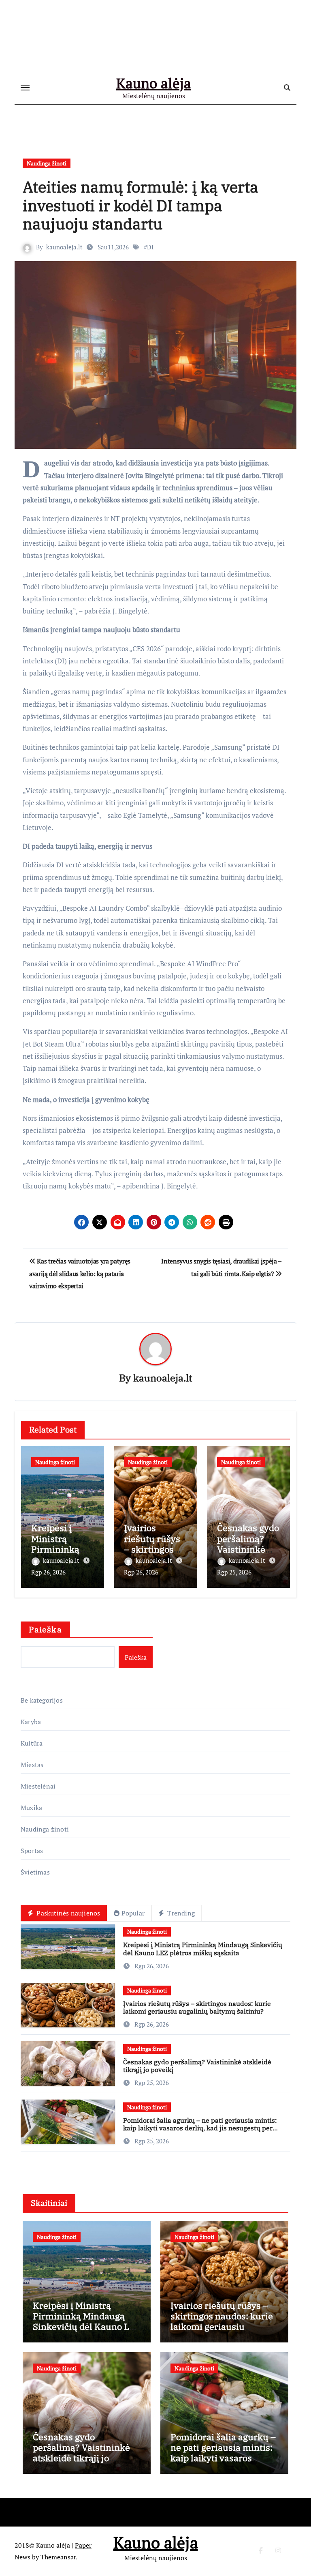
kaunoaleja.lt (64, 247)
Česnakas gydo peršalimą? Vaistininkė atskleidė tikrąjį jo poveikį (197, 2066)
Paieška (45, 1629)
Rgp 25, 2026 (234, 1572)
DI (150, 247)
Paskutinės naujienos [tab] (67, 1913)
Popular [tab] (133, 1913)
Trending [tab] (180, 1913)
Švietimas (35, 1872)
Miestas (32, 1765)
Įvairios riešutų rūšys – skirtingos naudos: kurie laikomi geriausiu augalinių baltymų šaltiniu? (197, 2007)
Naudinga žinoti (47, 163)
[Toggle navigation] (25, 88)
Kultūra (32, 1743)
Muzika (31, 1808)
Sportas (32, 1851)
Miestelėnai (38, 1786)
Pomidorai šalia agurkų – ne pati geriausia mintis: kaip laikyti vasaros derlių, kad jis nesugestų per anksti (200, 2128)
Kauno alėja (154, 83)
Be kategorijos (42, 1700)
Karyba (31, 1722)
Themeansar (58, 2557)
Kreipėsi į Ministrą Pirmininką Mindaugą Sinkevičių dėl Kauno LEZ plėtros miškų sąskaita (203, 1949)
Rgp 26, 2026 (48, 1572)
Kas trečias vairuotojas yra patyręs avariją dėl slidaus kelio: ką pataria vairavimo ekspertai (80, 1273)
